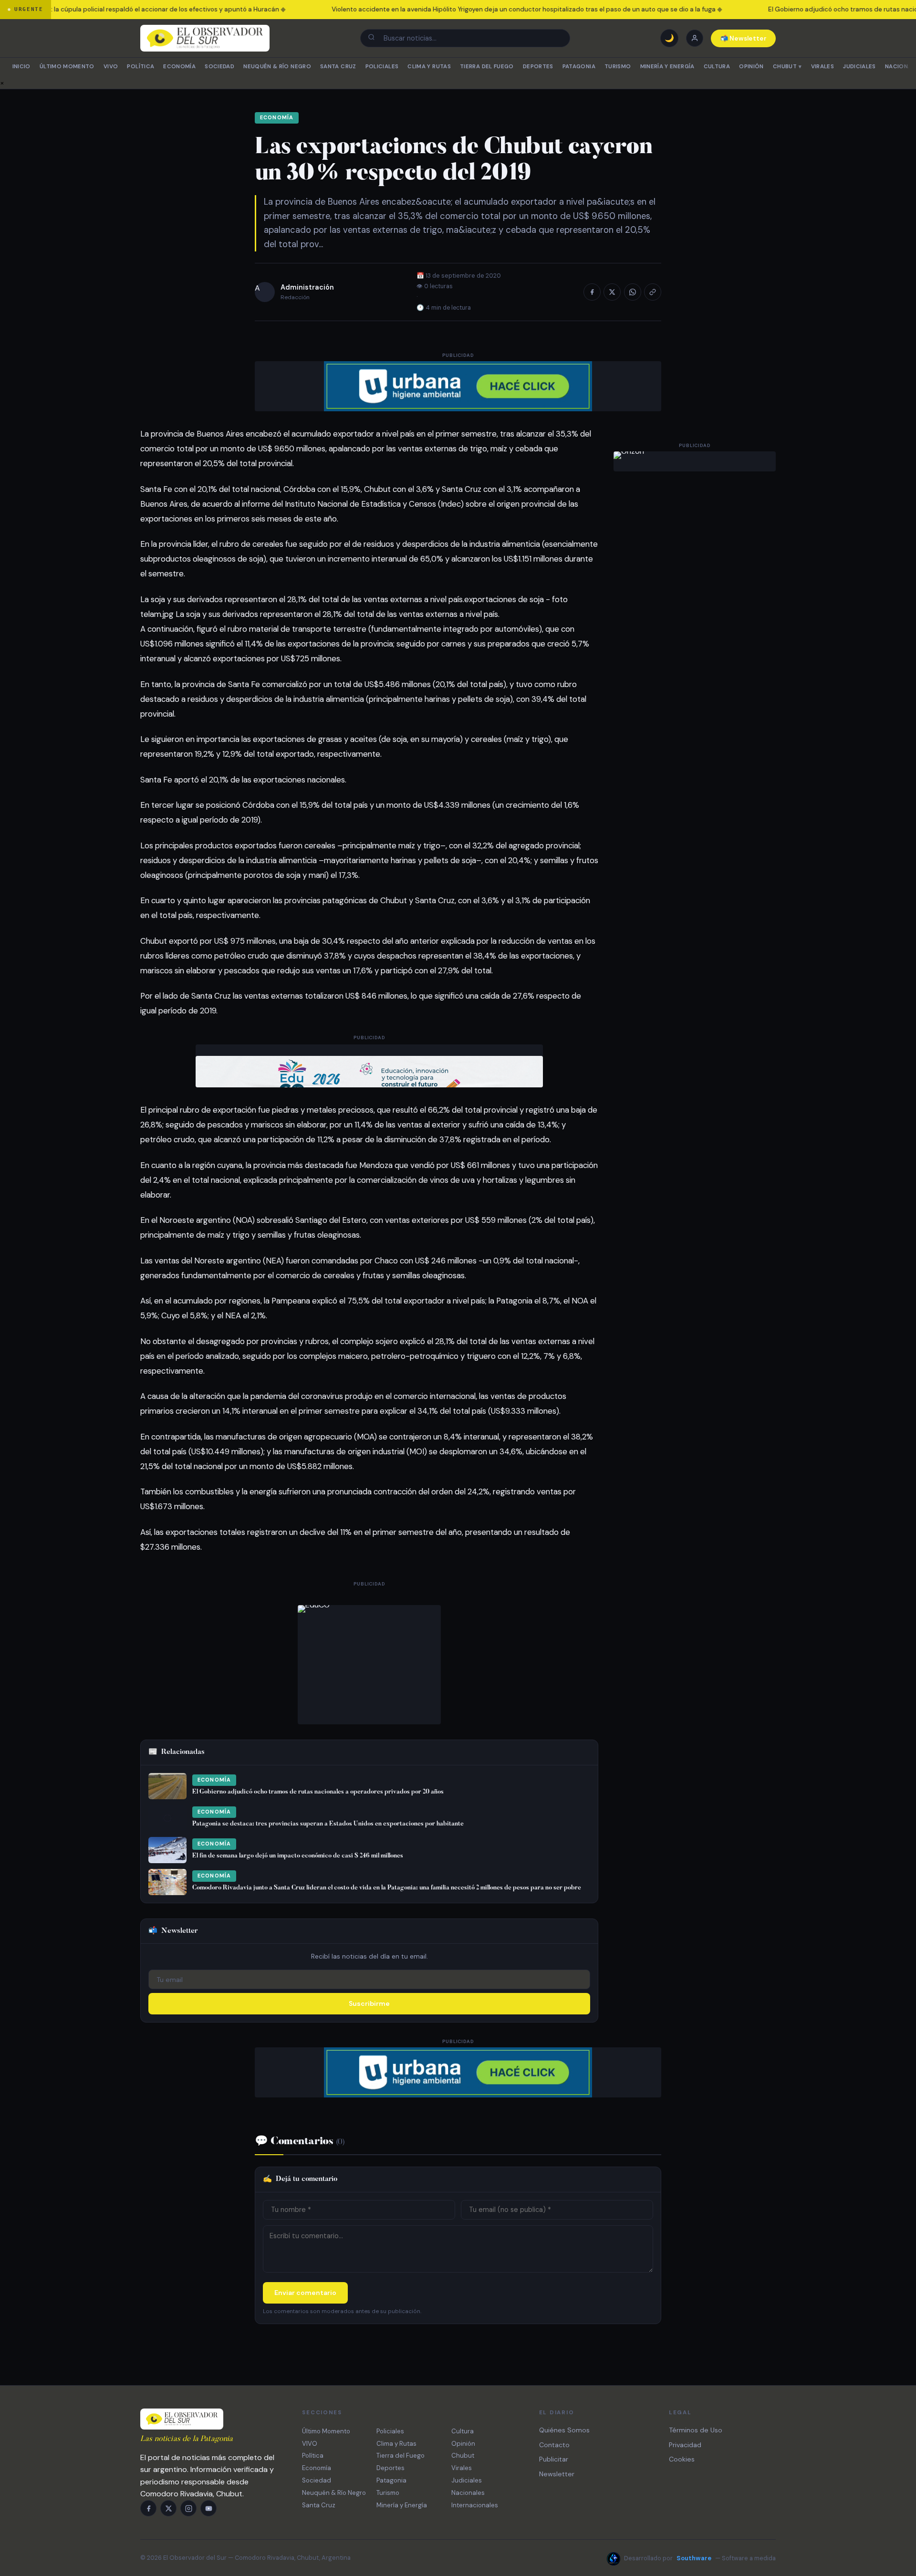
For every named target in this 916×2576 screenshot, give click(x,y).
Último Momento (67, 67)
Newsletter (557, 2474)
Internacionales (475, 2505)
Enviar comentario (305, 2293)
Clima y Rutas (429, 67)
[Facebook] (148, 2508)
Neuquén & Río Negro (277, 67)
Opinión (751, 67)
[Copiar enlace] (653, 292)
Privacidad (685, 2445)
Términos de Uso (696, 2430)
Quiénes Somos (564, 2430)
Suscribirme (369, 2003)
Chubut (787, 67)
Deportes (538, 67)
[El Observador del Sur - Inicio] (205, 38)
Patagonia (579, 67)
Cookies (682, 2459)
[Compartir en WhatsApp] (633, 292)
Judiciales (859, 67)
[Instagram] (188, 2508)
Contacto (554, 2445)
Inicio (21, 67)
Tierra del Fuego (487, 67)
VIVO (111, 67)
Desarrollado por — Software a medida (700, 2558)
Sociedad (219, 67)
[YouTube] (208, 2508)
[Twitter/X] (168, 2508)
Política (141, 67)
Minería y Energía (667, 67)
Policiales (382, 67)
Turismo (618, 67)
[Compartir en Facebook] (592, 292)
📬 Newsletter (744, 38)
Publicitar (554, 2459)
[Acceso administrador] (695, 38)
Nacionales (468, 2493)
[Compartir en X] (612, 292)
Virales (822, 67)
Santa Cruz (338, 67)
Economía (179, 67)
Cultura (717, 67)
